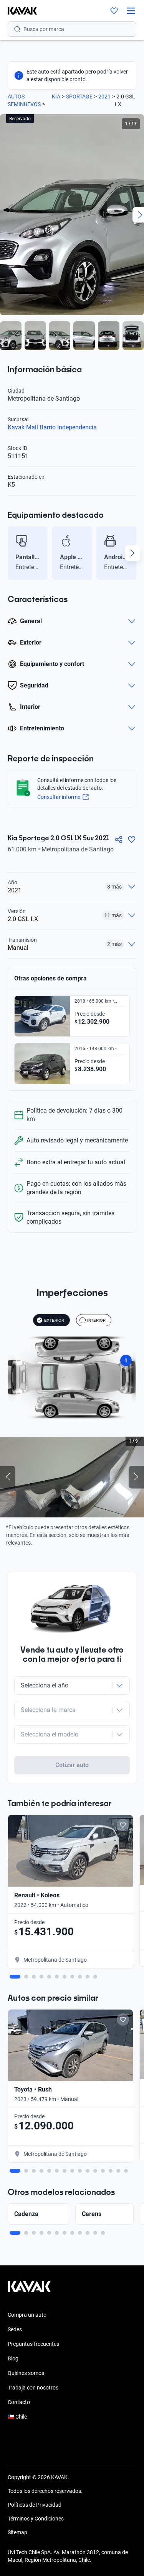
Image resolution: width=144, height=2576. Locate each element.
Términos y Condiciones (36, 2519)
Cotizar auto (72, 1765)
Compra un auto (27, 2315)
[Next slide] (132, 553)
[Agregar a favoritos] (132, 840)
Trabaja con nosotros (33, 2388)
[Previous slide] (12, 553)
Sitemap (17, 2532)
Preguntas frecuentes (33, 2344)
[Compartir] (119, 840)
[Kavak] (18, 11)
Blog (13, 2358)
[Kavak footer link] (29, 2290)
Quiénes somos (26, 2373)
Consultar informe (59, 797)
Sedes (15, 2329)
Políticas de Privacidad (35, 2505)
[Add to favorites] (123, 1825)
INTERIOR (96, 1320)
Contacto (19, 2402)
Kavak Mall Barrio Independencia (52, 427)
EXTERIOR (54, 1320)
